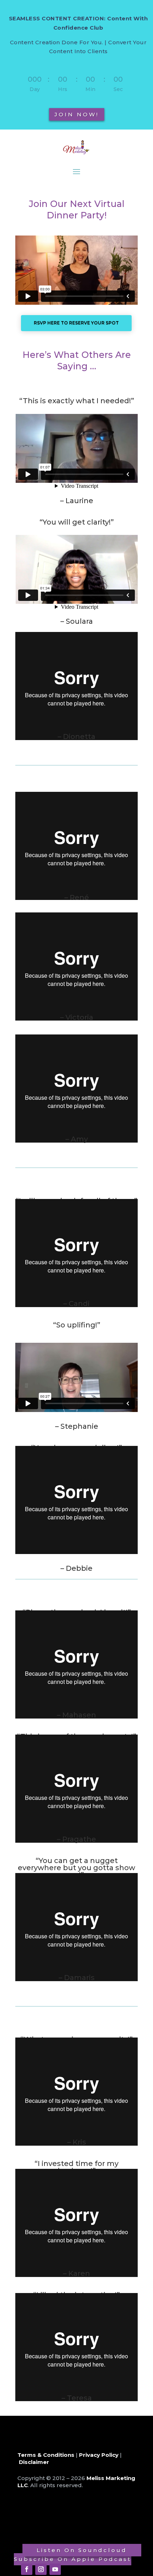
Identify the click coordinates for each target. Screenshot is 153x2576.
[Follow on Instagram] (41, 2569)
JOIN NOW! (77, 114)
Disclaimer (34, 2462)
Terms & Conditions (46, 2455)
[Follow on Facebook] (27, 2569)
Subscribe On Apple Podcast (73, 2559)
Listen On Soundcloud (82, 2550)
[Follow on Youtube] (55, 2569)
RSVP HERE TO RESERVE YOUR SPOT (76, 323)
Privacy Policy (99, 2455)
